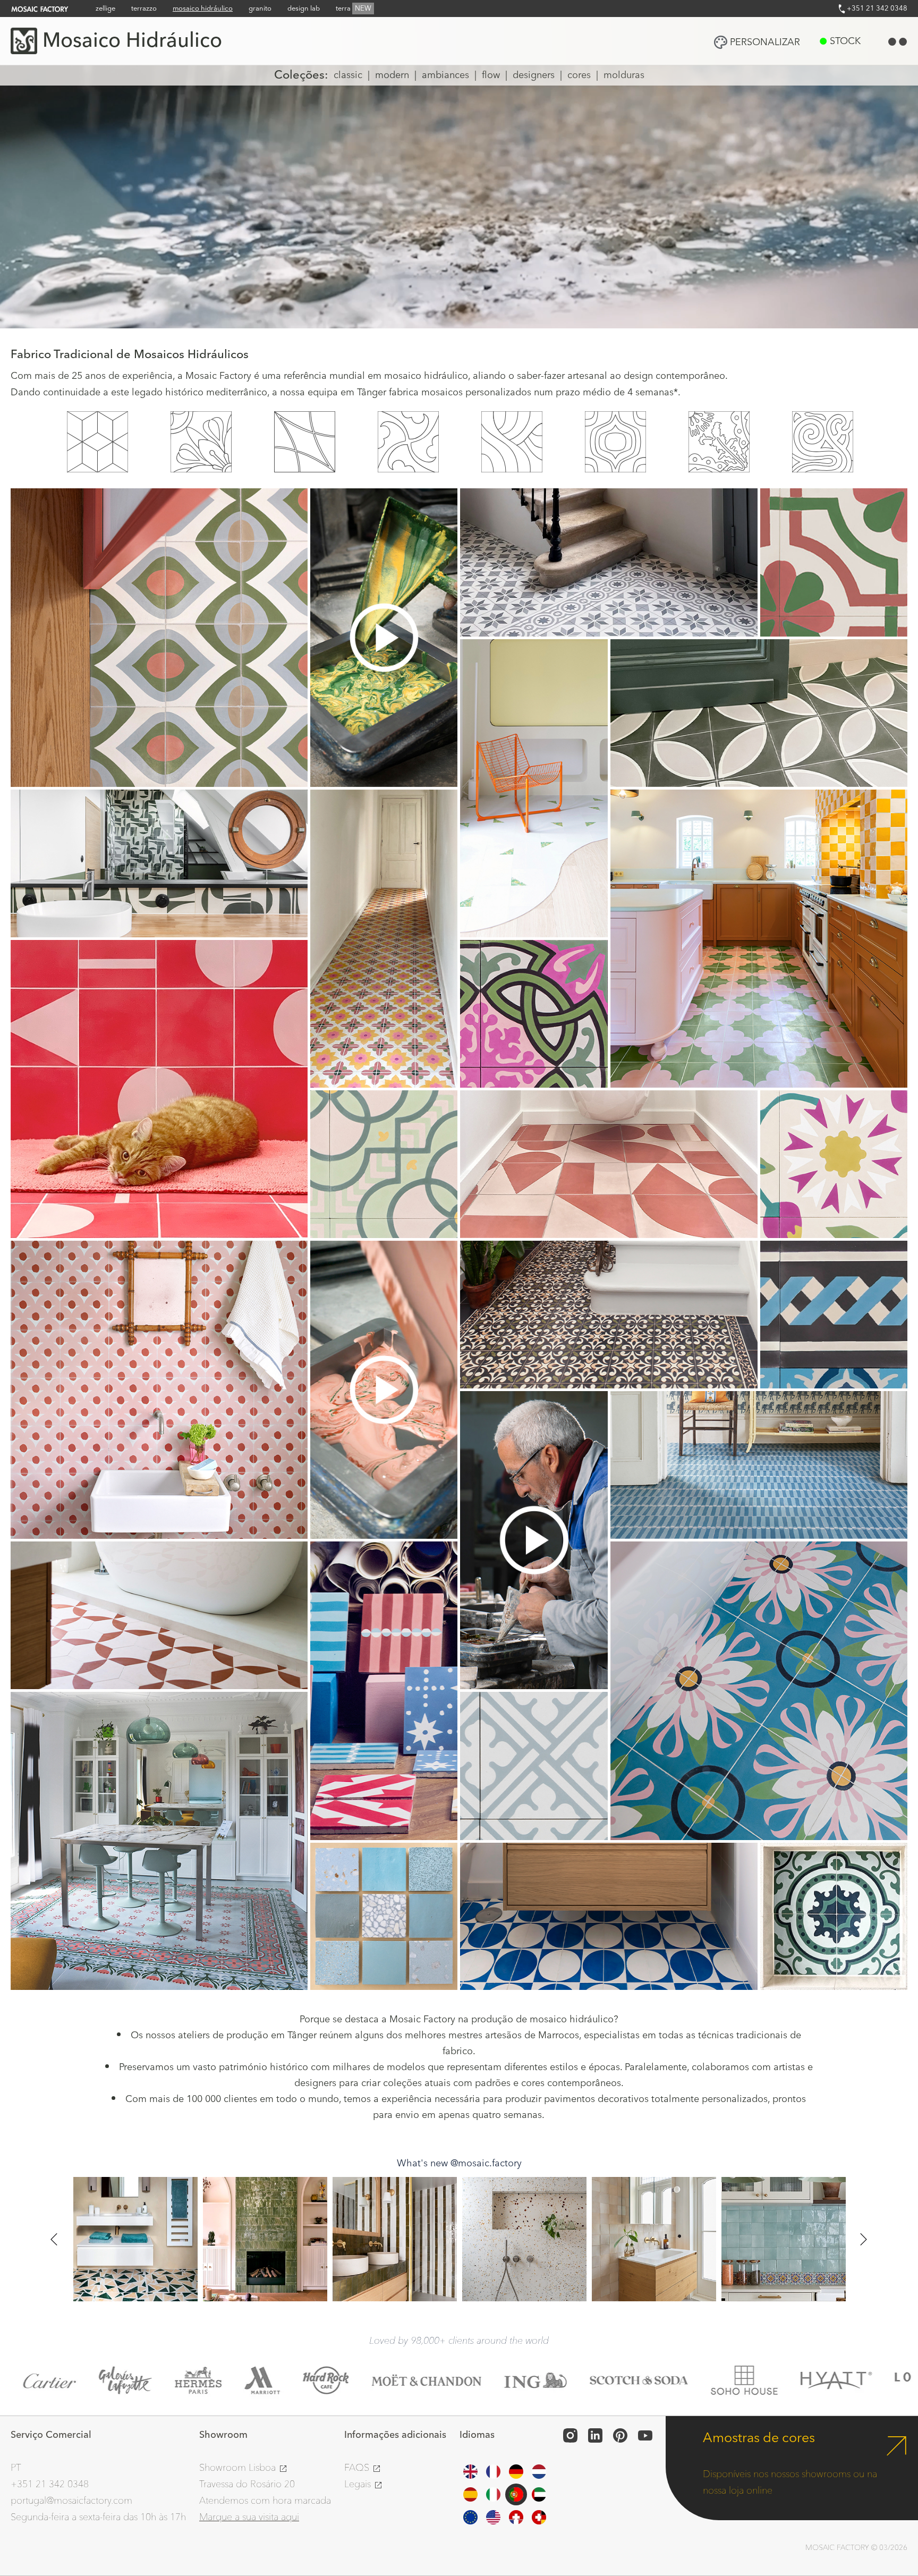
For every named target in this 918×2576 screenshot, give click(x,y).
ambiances (445, 75)
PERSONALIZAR (765, 42)
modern (392, 75)
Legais (359, 2484)
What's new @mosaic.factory (459, 2163)
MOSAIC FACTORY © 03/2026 (856, 2548)
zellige (105, 9)
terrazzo (144, 9)
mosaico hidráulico (203, 9)
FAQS (358, 2468)
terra (354, 9)
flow (491, 75)
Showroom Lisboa (239, 2468)
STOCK (845, 41)
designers (534, 75)
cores (579, 75)
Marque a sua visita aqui (249, 2517)
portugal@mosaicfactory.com (71, 2501)
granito (260, 9)
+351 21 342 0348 (876, 9)
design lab (304, 9)
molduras (624, 75)
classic (348, 75)
